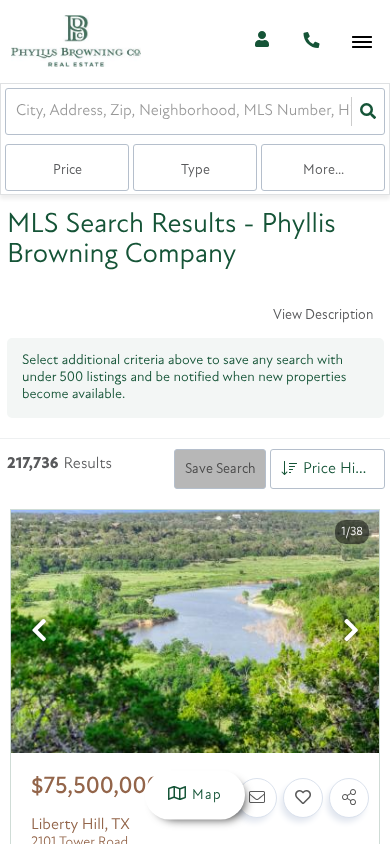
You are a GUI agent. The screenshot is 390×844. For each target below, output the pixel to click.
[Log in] (261, 41)
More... (323, 170)
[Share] (349, 798)
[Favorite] (303, 798)
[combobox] (18, 111)
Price (67, 170)
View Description (323, 315)
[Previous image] (39, 633)
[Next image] (351, 633)
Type (195, 170)
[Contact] (257, 798)
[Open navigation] (361, 42)
